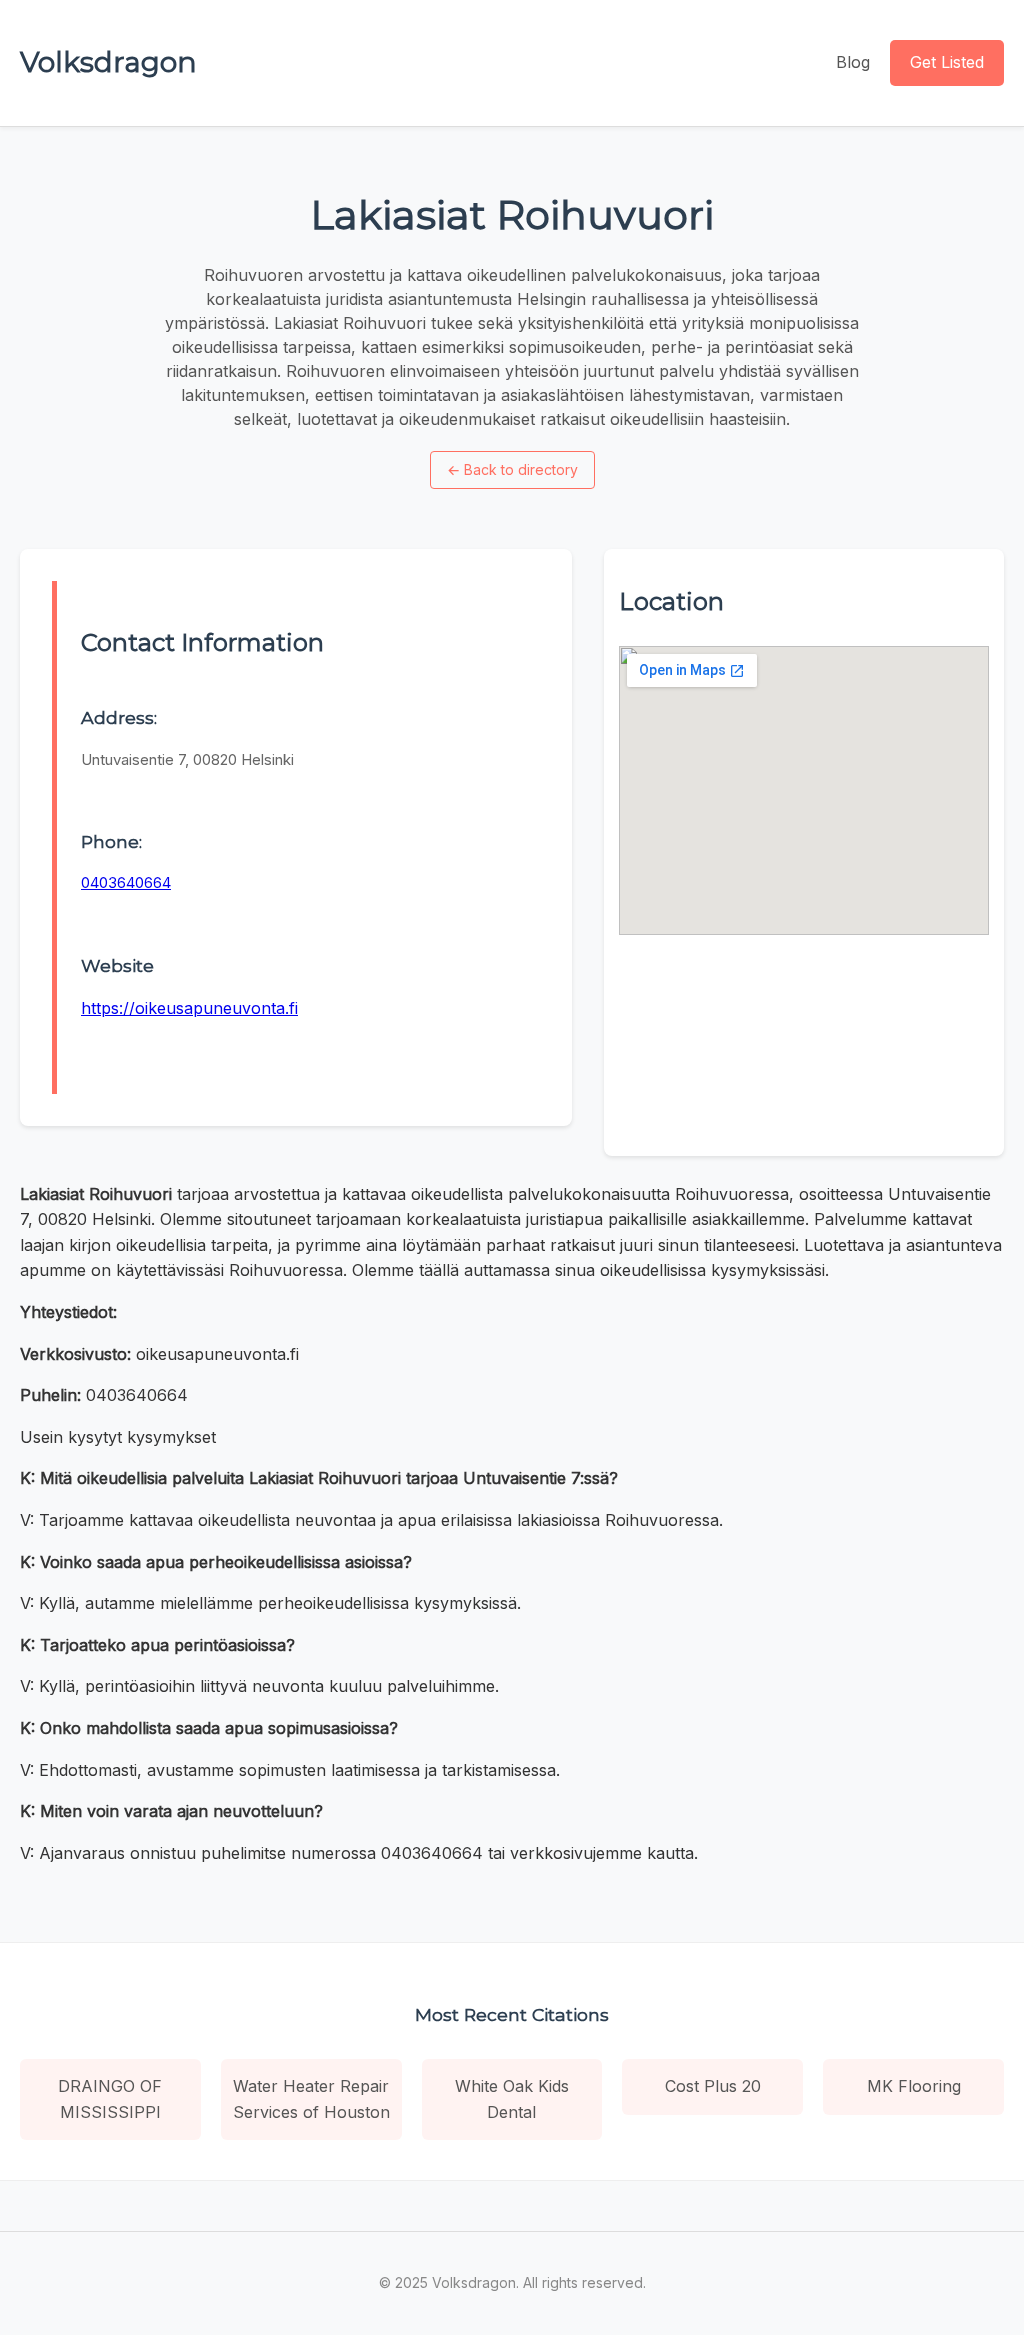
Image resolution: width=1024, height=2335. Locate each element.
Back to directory (512, 469)
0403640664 (126, 882)
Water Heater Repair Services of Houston (311, 2099)
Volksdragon (108, 62)
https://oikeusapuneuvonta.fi (189, 1008)
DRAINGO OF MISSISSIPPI (110, 2099)
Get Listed (947, 62)
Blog (853, 62)
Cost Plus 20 (713, 2086)
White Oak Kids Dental (512, 2099)
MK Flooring (914, 2086)
